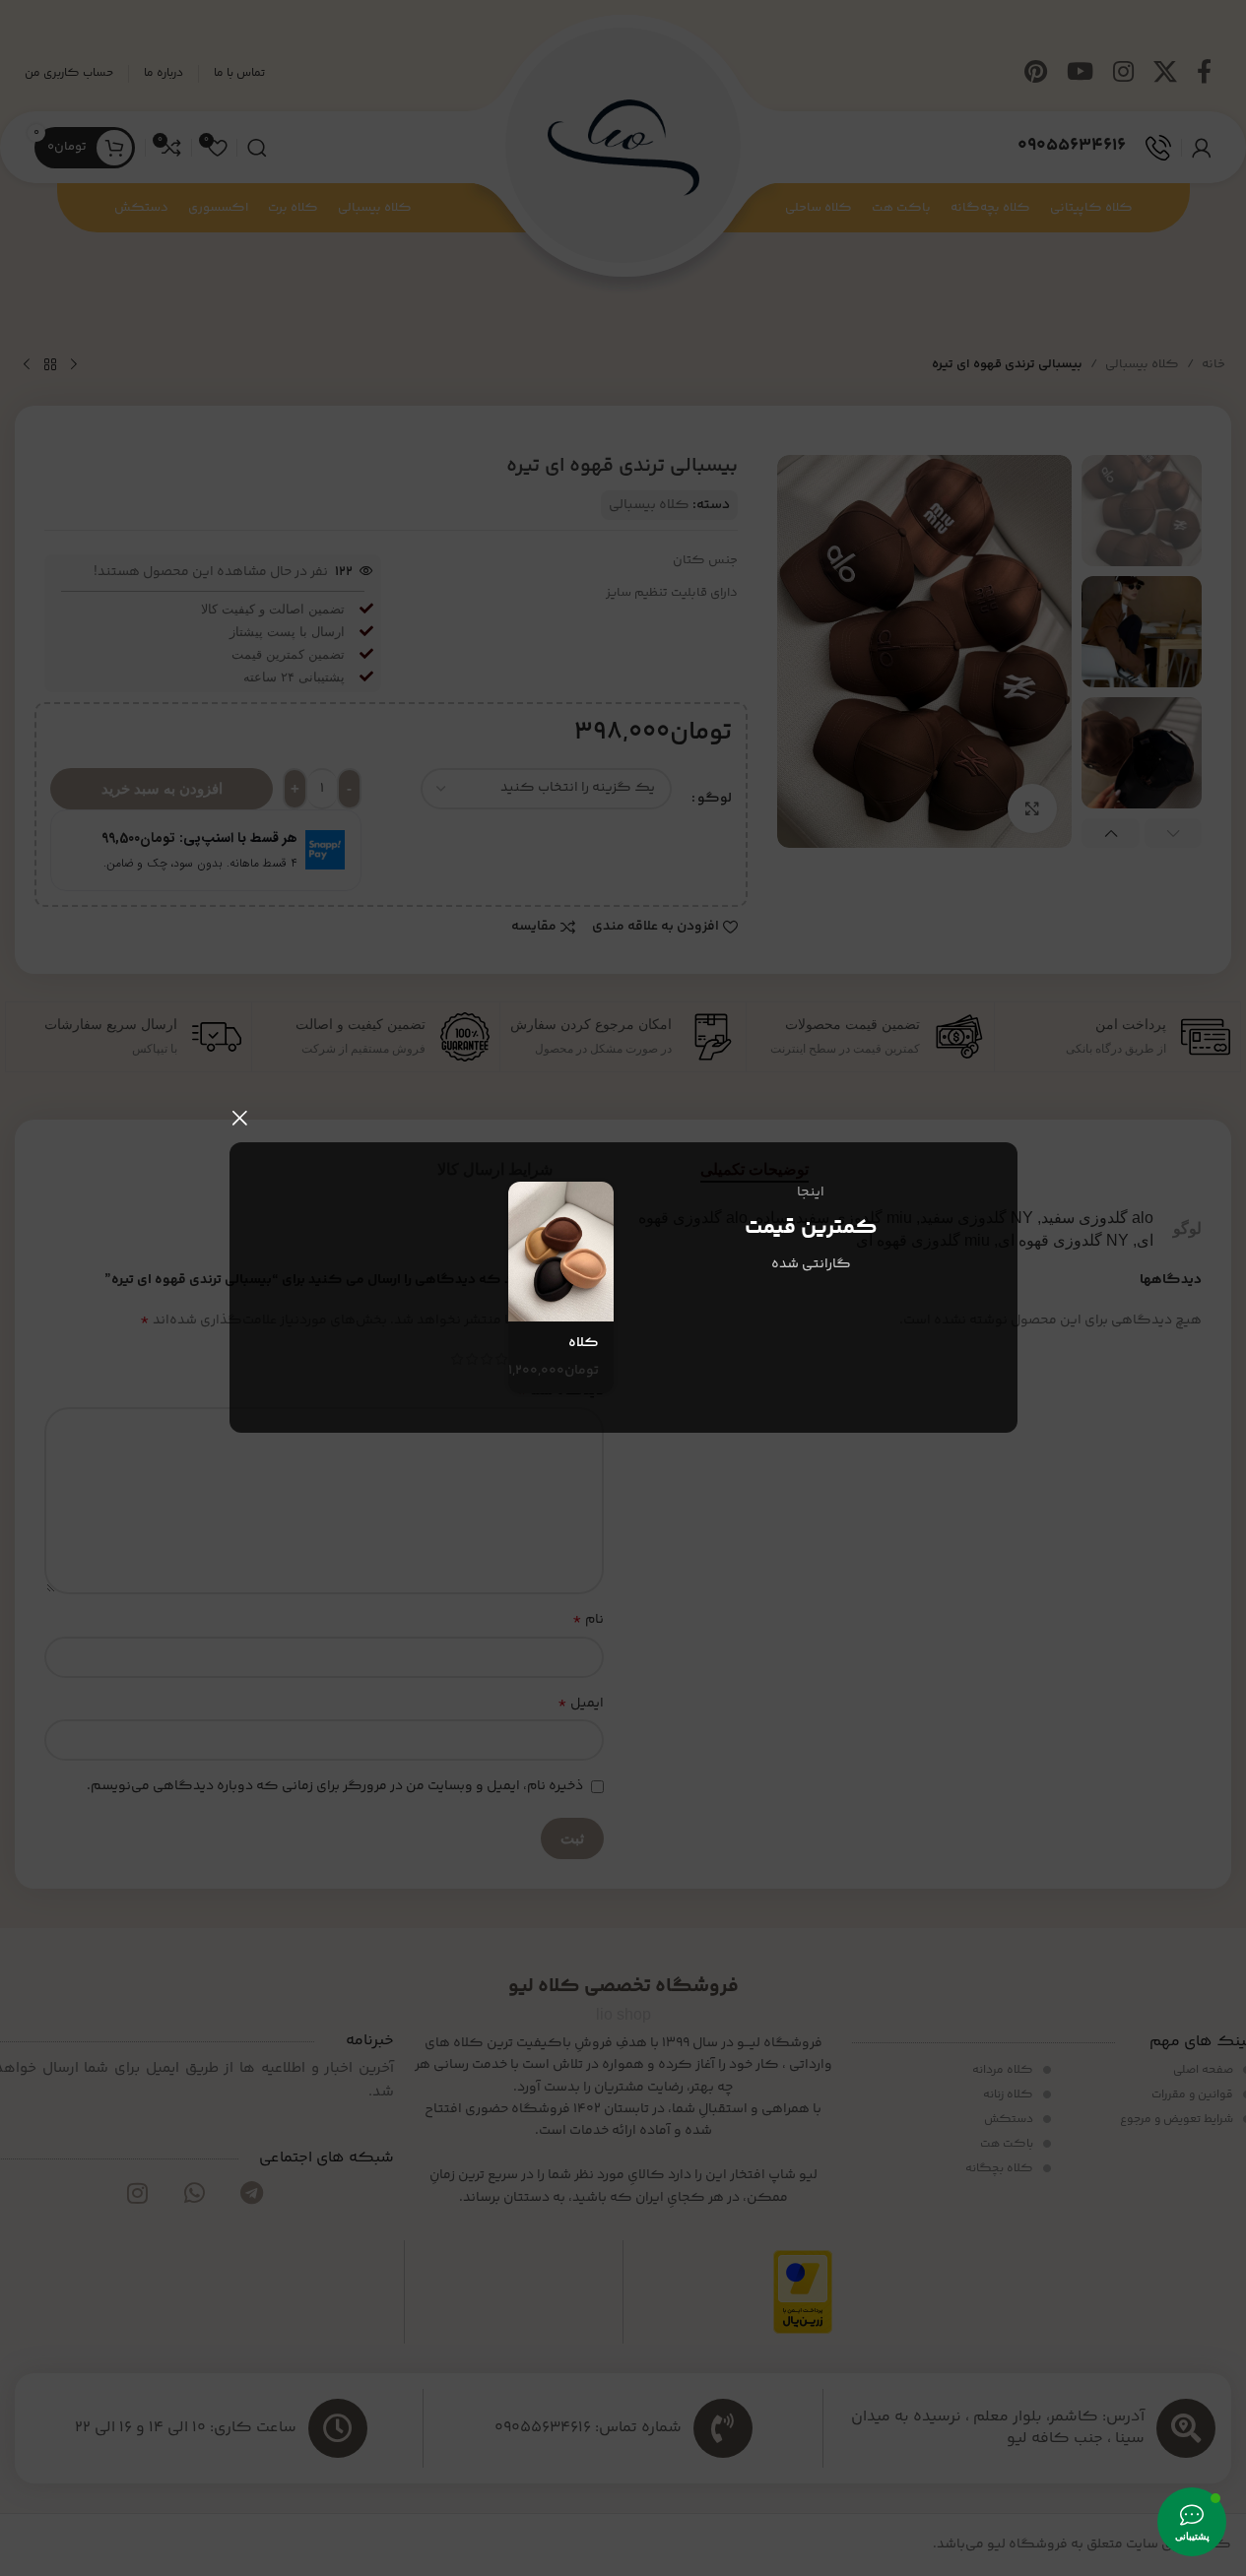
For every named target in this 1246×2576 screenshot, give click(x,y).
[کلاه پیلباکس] (561, 1252)
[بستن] (239, 1118)
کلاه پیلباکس (570, 1353)
